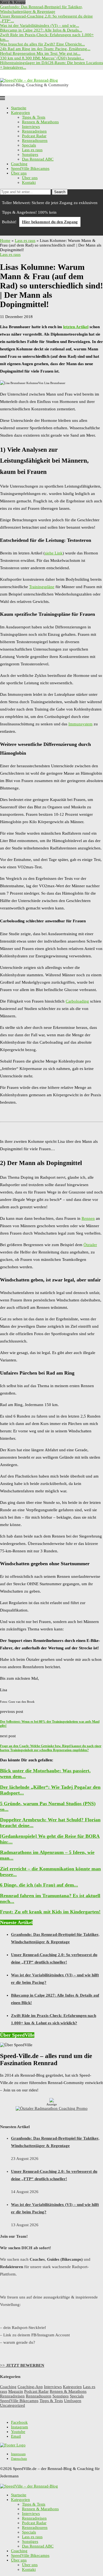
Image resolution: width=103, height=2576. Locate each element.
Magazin (16, 2391)
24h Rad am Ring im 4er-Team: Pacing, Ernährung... (45, 49)
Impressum (18, 2454)
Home (5, 241)
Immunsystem (80, 724)
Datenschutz (19, 2459)
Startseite (19, 108)
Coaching (19, 164)
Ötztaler (90, 1245)
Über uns (19, 173)
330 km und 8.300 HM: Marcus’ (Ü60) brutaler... (42, 58)
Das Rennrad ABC (38, 159)
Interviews (31, 127)
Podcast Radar (34, 136)
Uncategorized (12, 2405)
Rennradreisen (34, 131)
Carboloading (77, 1001)
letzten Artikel (76, 327)
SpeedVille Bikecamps (30, 168)
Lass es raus (32, 150)
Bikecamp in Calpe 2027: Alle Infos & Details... (41, 30)
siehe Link (54, 553)
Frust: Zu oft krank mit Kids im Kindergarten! (50, 1912)
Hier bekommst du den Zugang (50, 222)
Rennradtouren (35, 141)
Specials (29, 145)
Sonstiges (30, 154)
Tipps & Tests (34, 117)
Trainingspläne (42, 587)
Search (60, 192)
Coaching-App (30, 2387)
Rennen (88, 1218)
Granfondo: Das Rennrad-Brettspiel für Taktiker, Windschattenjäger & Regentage (41, 9)
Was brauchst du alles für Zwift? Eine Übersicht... (42, 44)
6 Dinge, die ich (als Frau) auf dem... (39, 1885)
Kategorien (20, 113)
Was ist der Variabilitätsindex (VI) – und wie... (40, 25)
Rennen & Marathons (40, 122)
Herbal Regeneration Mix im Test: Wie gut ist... (40, 53)
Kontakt (29, 182)
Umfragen (73, 2401)
